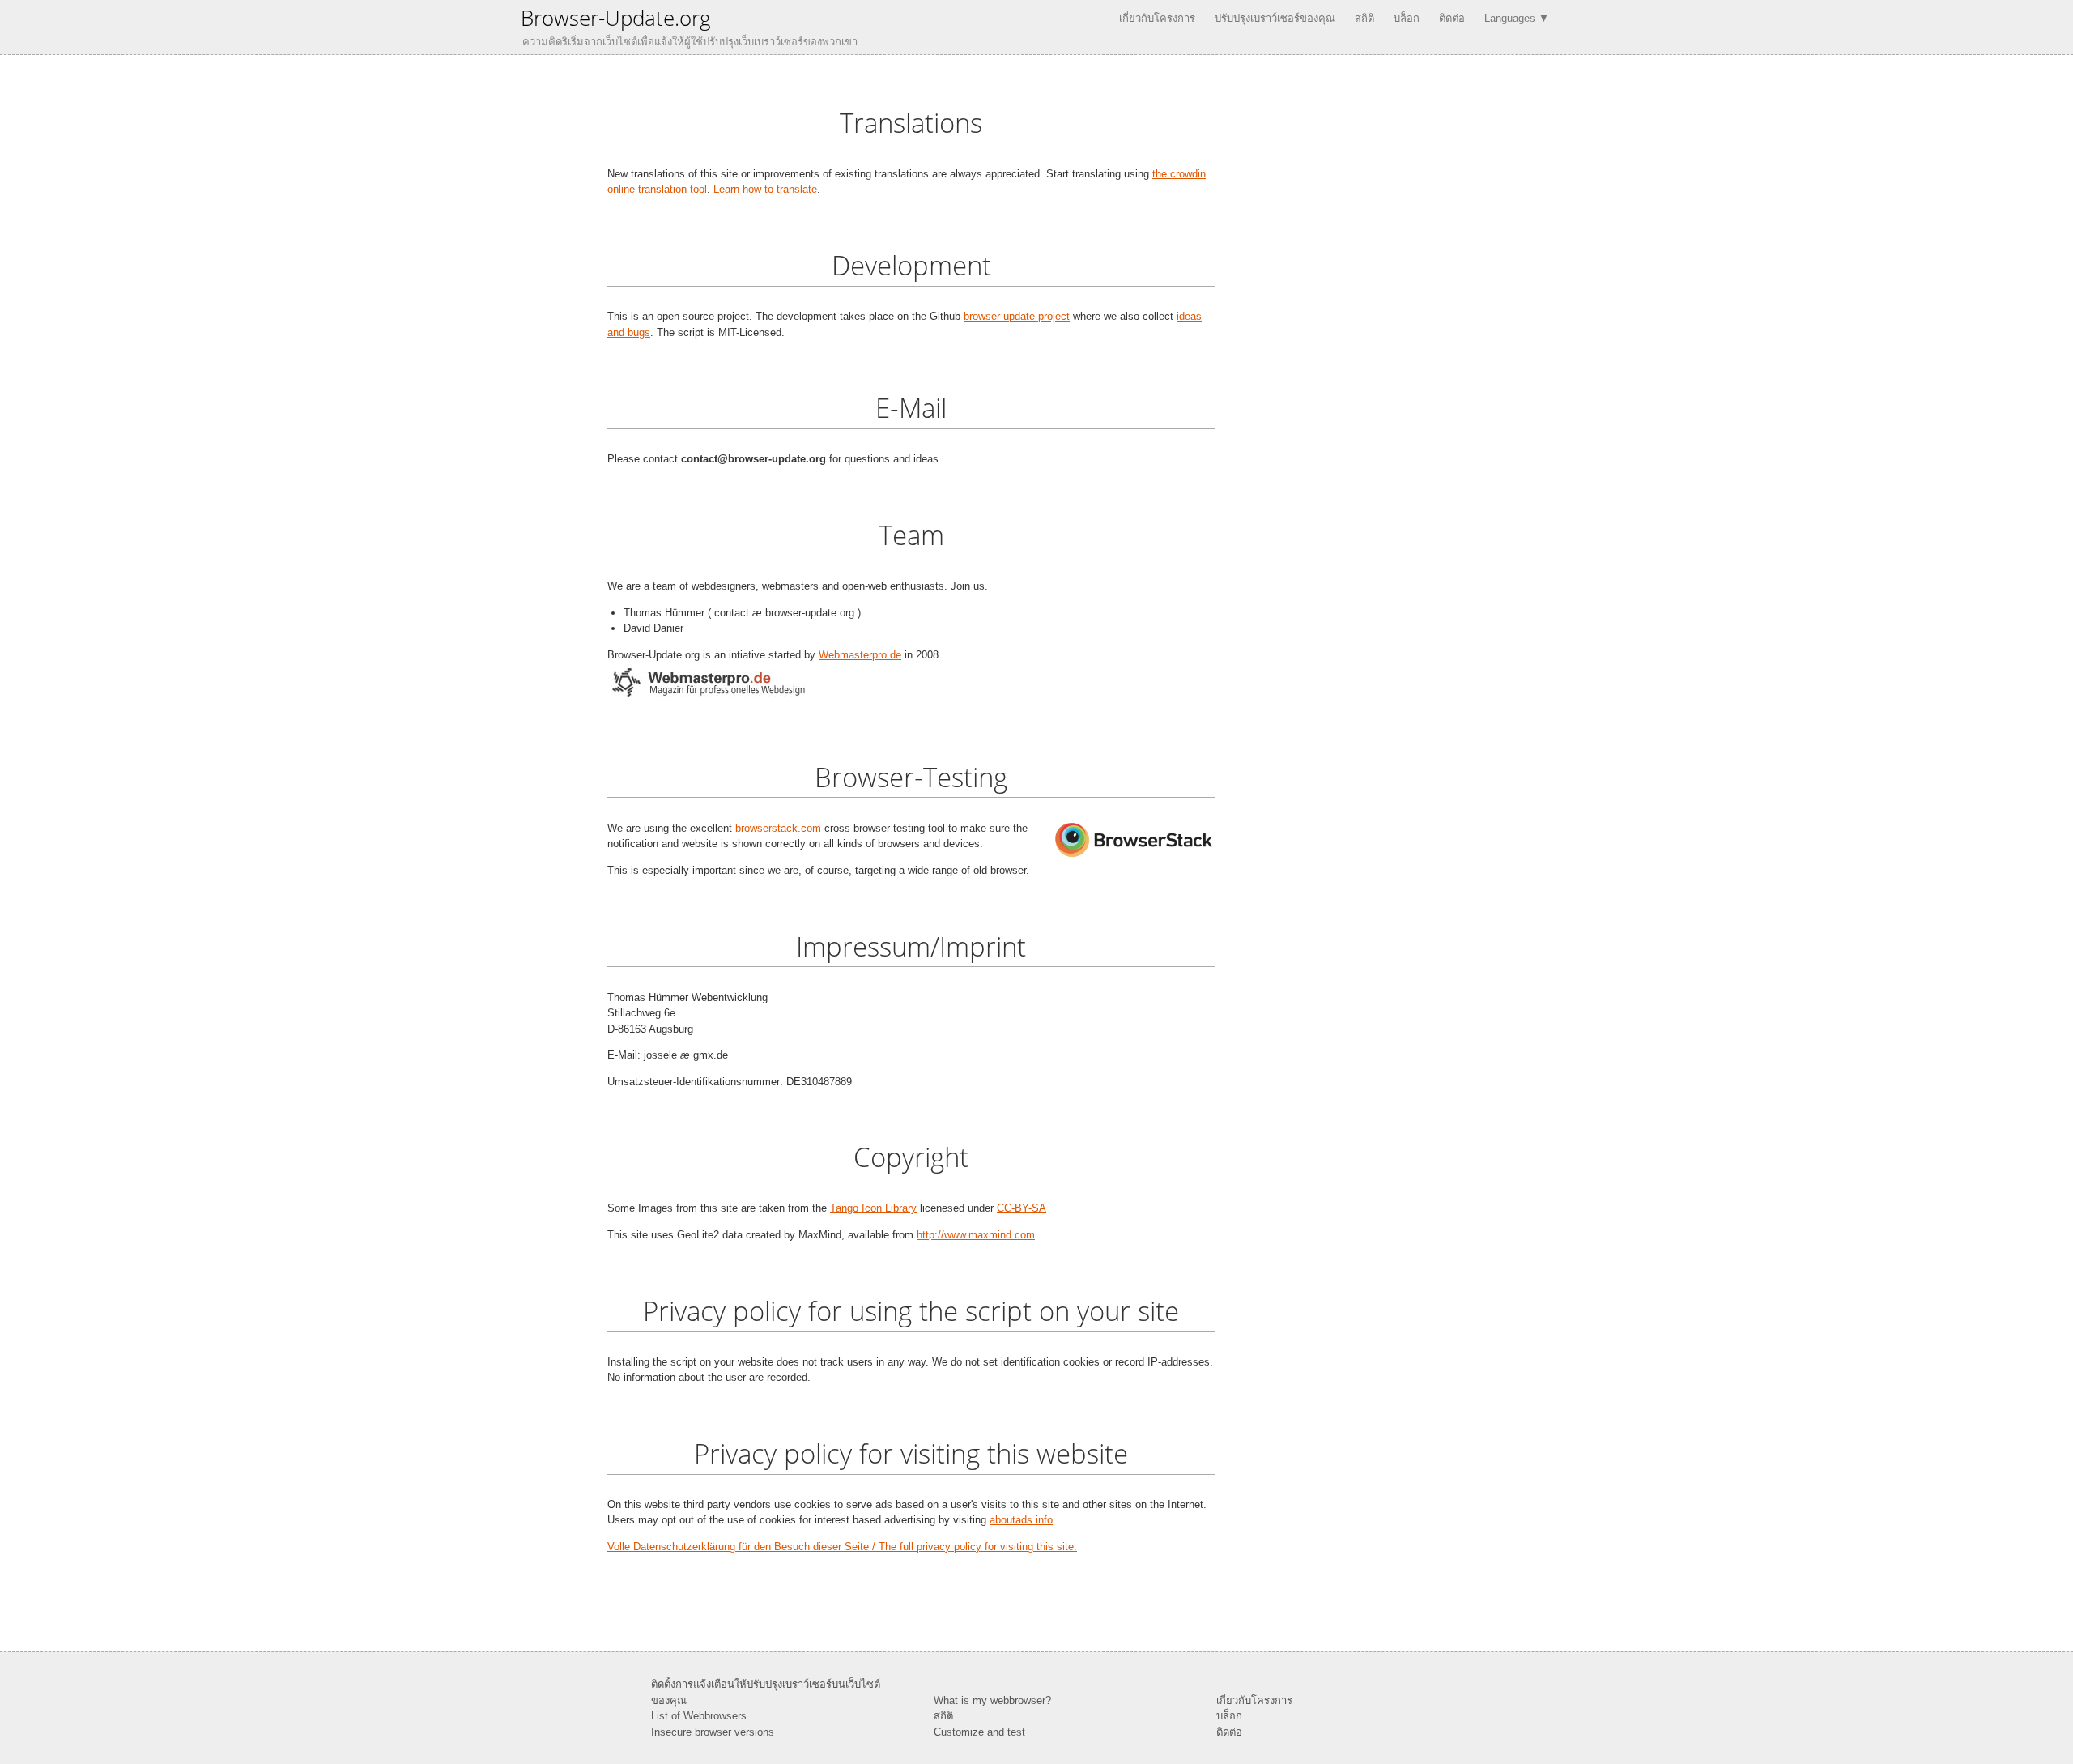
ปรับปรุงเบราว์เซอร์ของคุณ (1275, 18)
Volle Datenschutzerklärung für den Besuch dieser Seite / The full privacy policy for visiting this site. (842, 1547)
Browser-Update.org (616, 18)
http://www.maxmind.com (976, 1235)
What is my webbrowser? (992, 1700)
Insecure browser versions (713, 1732)
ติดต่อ (1452, 18)
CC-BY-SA (1022, 1208)
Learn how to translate (765, 189)
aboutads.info (1021, 1520)
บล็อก (1407, 18)
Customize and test (979, 1732)
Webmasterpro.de (860, 655)
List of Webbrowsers (699, 1716)
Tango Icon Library (873, 1208)
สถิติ (1364, 18)
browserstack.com (778, 828)
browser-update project (1017, 316)
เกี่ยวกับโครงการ (1157, 18)
